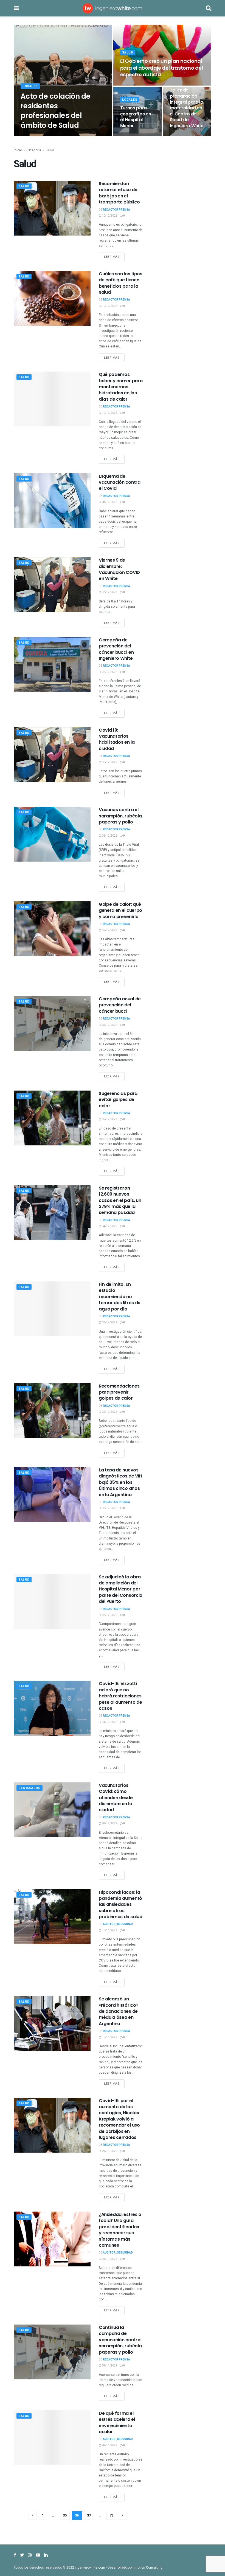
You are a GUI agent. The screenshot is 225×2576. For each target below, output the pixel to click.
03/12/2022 (109, 1323)
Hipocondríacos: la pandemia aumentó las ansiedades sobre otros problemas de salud (120, 1905)
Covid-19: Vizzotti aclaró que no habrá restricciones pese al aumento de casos (120, 1696)
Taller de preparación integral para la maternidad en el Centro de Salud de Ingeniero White (187, 108)
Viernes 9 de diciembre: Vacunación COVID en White (119, 569)
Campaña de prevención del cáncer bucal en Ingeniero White (116, 649)
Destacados (29, 1788)
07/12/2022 (109, 592)
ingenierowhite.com (90, 2567)
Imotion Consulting (148, 2567)
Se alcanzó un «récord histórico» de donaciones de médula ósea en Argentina (118, 2011)
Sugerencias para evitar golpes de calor (118, 1100)
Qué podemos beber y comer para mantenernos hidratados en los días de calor (121, 387)
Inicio (18, 150)
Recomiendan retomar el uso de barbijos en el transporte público (119, 193)
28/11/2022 (109, 2366)
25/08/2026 (65, 136)
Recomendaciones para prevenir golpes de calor (119, 1392)
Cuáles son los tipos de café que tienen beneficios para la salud (121, 283)
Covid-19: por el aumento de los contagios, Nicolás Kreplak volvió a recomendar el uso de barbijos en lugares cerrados (119, 2119)
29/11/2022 (109, 2151)
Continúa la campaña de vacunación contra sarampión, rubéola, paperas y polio (121, 2340)
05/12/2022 (109, 836)
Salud (128, 53)
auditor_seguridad (118, 1924)
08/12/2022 (109, 502)
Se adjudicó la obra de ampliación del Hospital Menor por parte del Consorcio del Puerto (121, 1589)
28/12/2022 (109, 1824)
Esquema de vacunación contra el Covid (120, 482)
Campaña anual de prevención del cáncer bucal (120, 1005)
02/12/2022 (109, 1412)
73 (111, 2515)
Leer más (112, 257)
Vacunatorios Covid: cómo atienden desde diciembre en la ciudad (116, 1798)
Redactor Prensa (38, 136)
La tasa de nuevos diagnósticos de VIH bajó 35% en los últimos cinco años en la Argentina (120, 1482)
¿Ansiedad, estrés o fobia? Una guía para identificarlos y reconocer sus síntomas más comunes (120, 2230)
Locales (30, 86)
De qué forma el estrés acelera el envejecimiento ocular (117, 2422)
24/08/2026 (131, 136)
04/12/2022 (109, 1226)
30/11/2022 (109, 1930)
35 (65, 2515)
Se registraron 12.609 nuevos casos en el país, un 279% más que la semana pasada (120, 1200)
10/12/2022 (109, 216)
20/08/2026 (180, 136)
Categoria (34, 150)
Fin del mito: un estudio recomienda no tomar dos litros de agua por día (120, 1297)
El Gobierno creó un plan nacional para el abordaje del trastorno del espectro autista (162, 68)
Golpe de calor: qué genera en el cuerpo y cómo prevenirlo (120, 910)
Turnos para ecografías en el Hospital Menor (136, 117)
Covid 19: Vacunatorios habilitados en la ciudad (117, 739)
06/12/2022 (109, 672)
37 (89, 2515)
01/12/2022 (109, 1722)
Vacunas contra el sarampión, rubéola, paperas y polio (121, 816)
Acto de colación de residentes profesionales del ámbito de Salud (55, 111)
